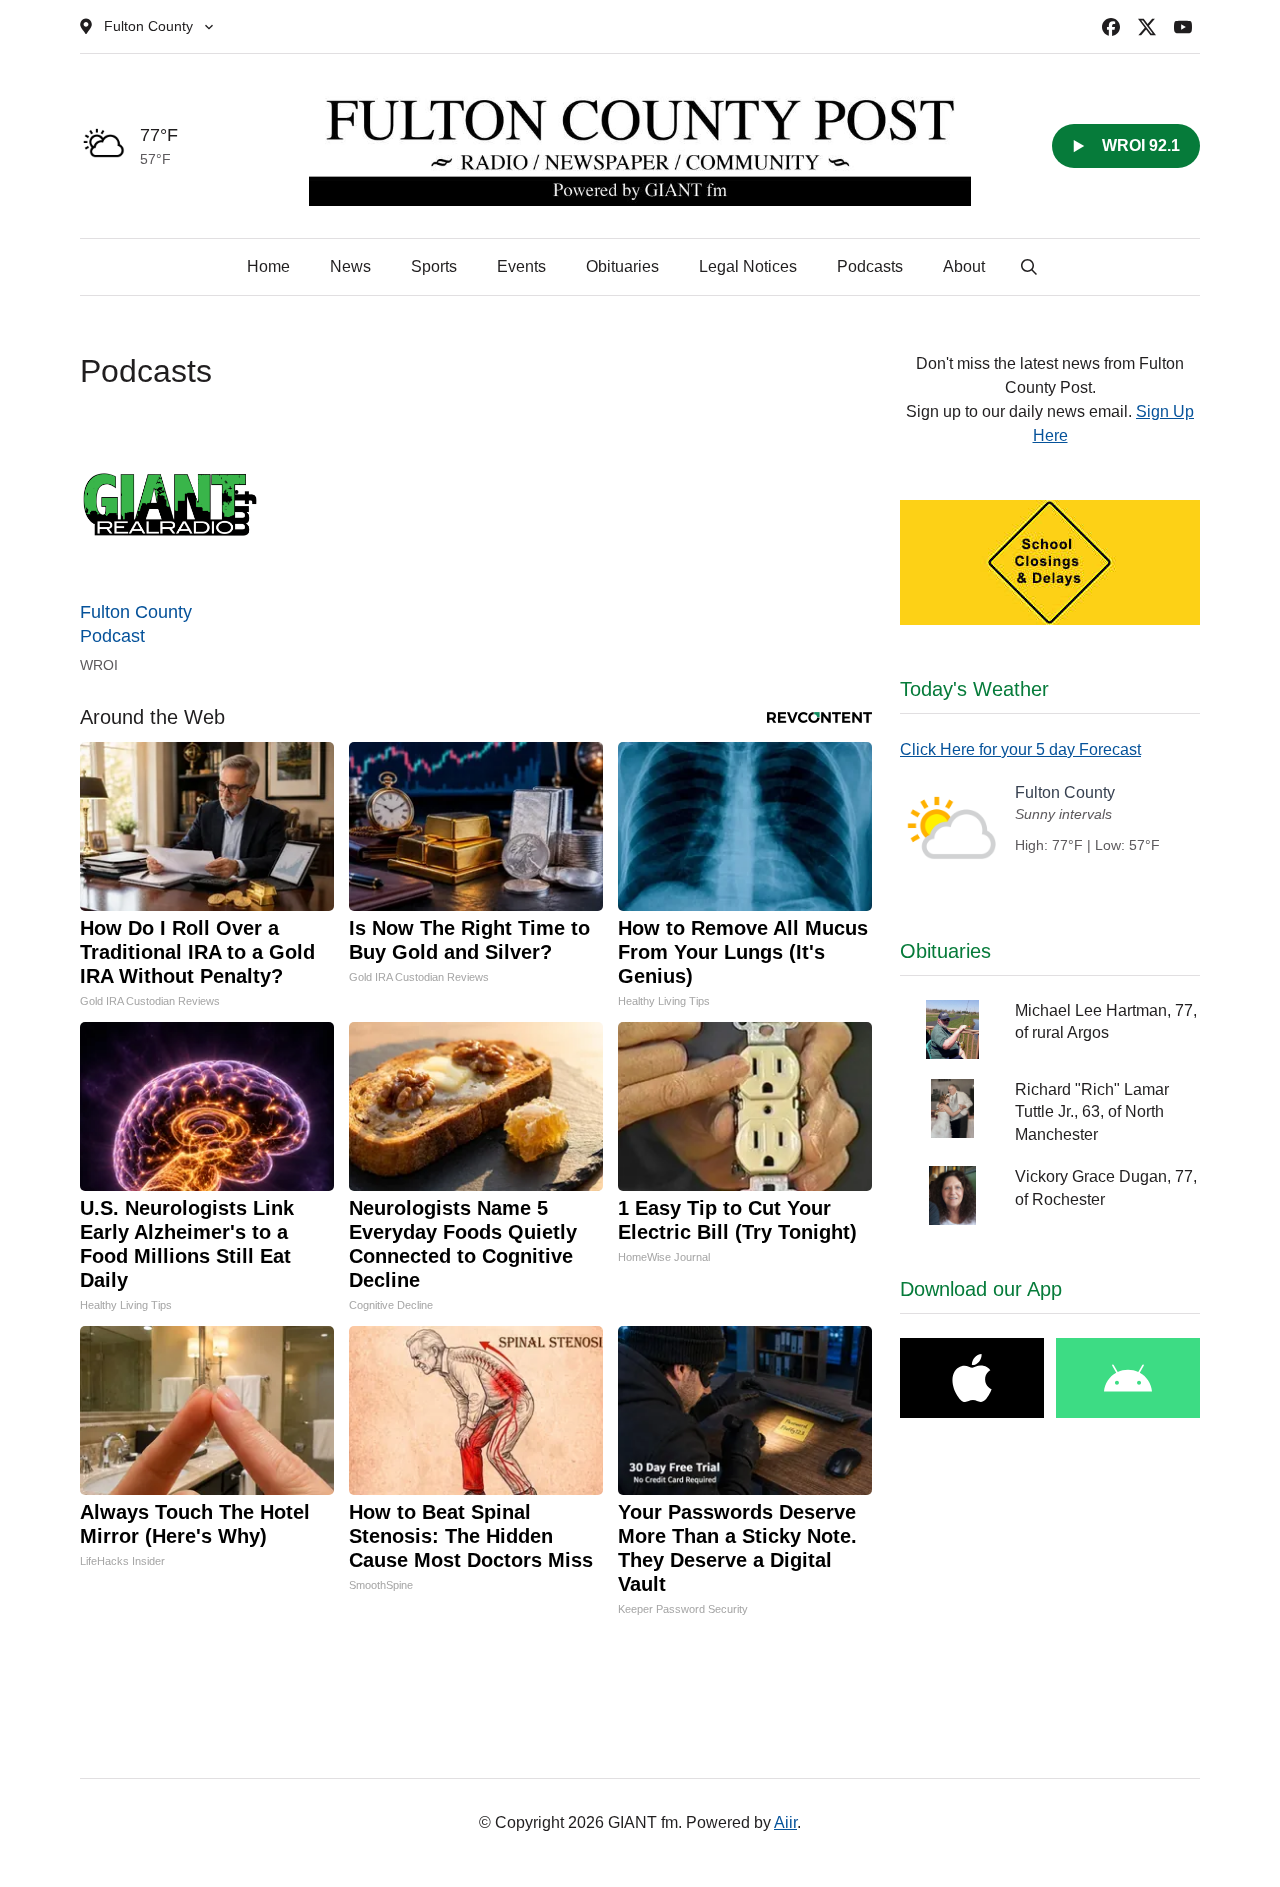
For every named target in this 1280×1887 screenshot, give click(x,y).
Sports (434, 266)
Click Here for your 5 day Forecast (1020, 749)
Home (268, 266)
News (350, 266)
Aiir (785, 1822)
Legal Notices (748, 266)
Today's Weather (974, 689)
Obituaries (622, 266)
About (964, 266)
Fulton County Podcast (136, 623)
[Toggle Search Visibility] (1029, 267)
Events (521, 266)
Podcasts (870, 266)
